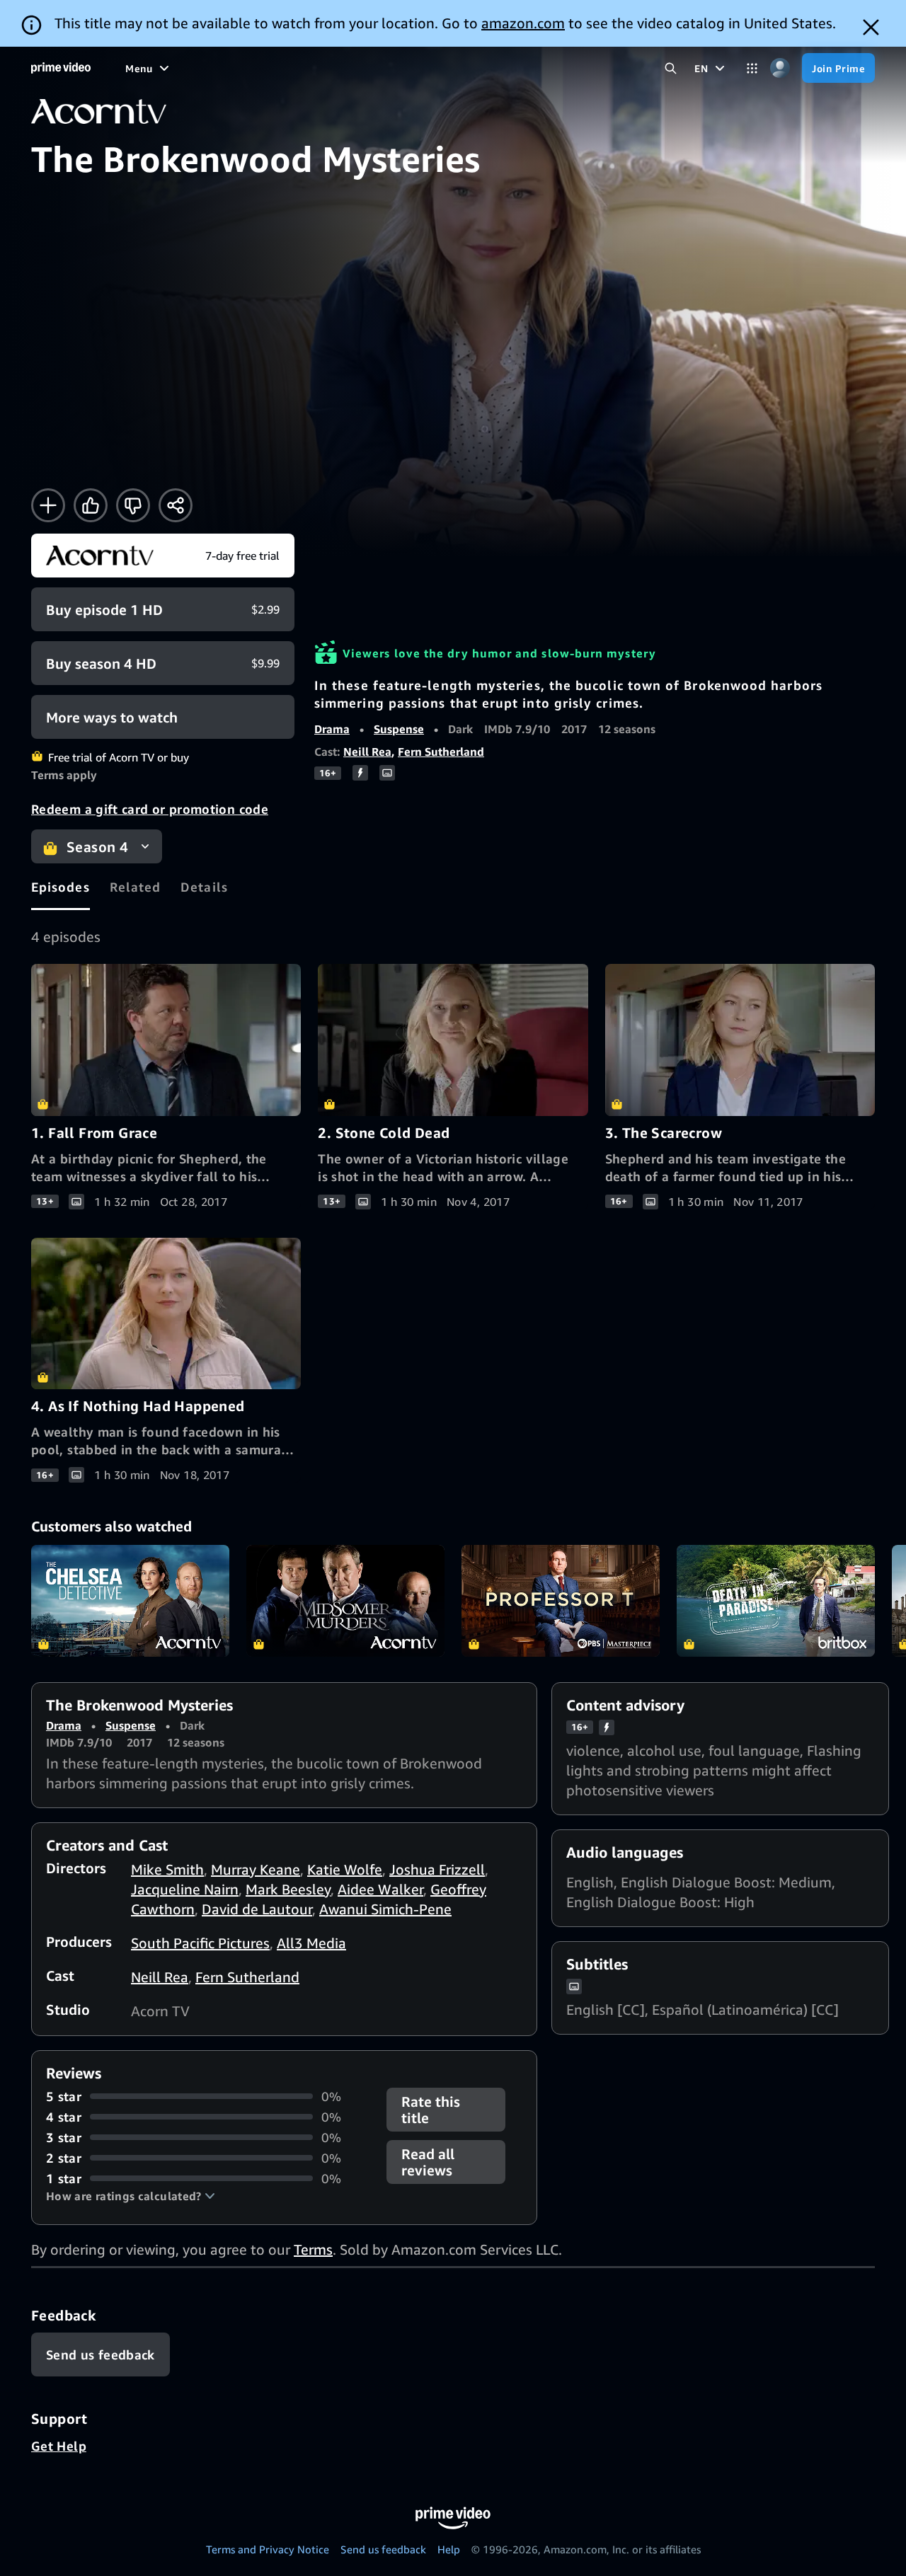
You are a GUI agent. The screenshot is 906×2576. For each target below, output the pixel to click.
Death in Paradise (776, 1601)
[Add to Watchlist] (48, 505)
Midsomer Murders (345, 1601)
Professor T (561, 1601)
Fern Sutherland (441, 752)
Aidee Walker (380, 1889)
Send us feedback (383, 2549)
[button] (131, 2196)
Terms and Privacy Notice (268, 2549)
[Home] (61, 68)
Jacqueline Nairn (185, 1889)
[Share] (176, 505)
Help (449, 2549)
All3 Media (311, 1943)
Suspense (399, 729)
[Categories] (752, 68)
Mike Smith (167, 1869)
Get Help (59, 2446)
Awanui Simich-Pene (385, 1909)
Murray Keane (256, 1869)
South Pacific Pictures (200, 1943)
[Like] (91, 505)
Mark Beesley (288, 1889)
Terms (313, 2249)
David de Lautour (257, 1909)
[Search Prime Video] (671, 68)
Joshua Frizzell (437, 1869)
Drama (332, 729)
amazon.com (523, 23)
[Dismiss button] (871, 27)
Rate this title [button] (431, 2110)
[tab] (61, 887)
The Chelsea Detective (130, 1601)
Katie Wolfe (345, 1869)
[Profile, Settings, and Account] (780, 68)
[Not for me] (133, 505)
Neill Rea (367, 752)
